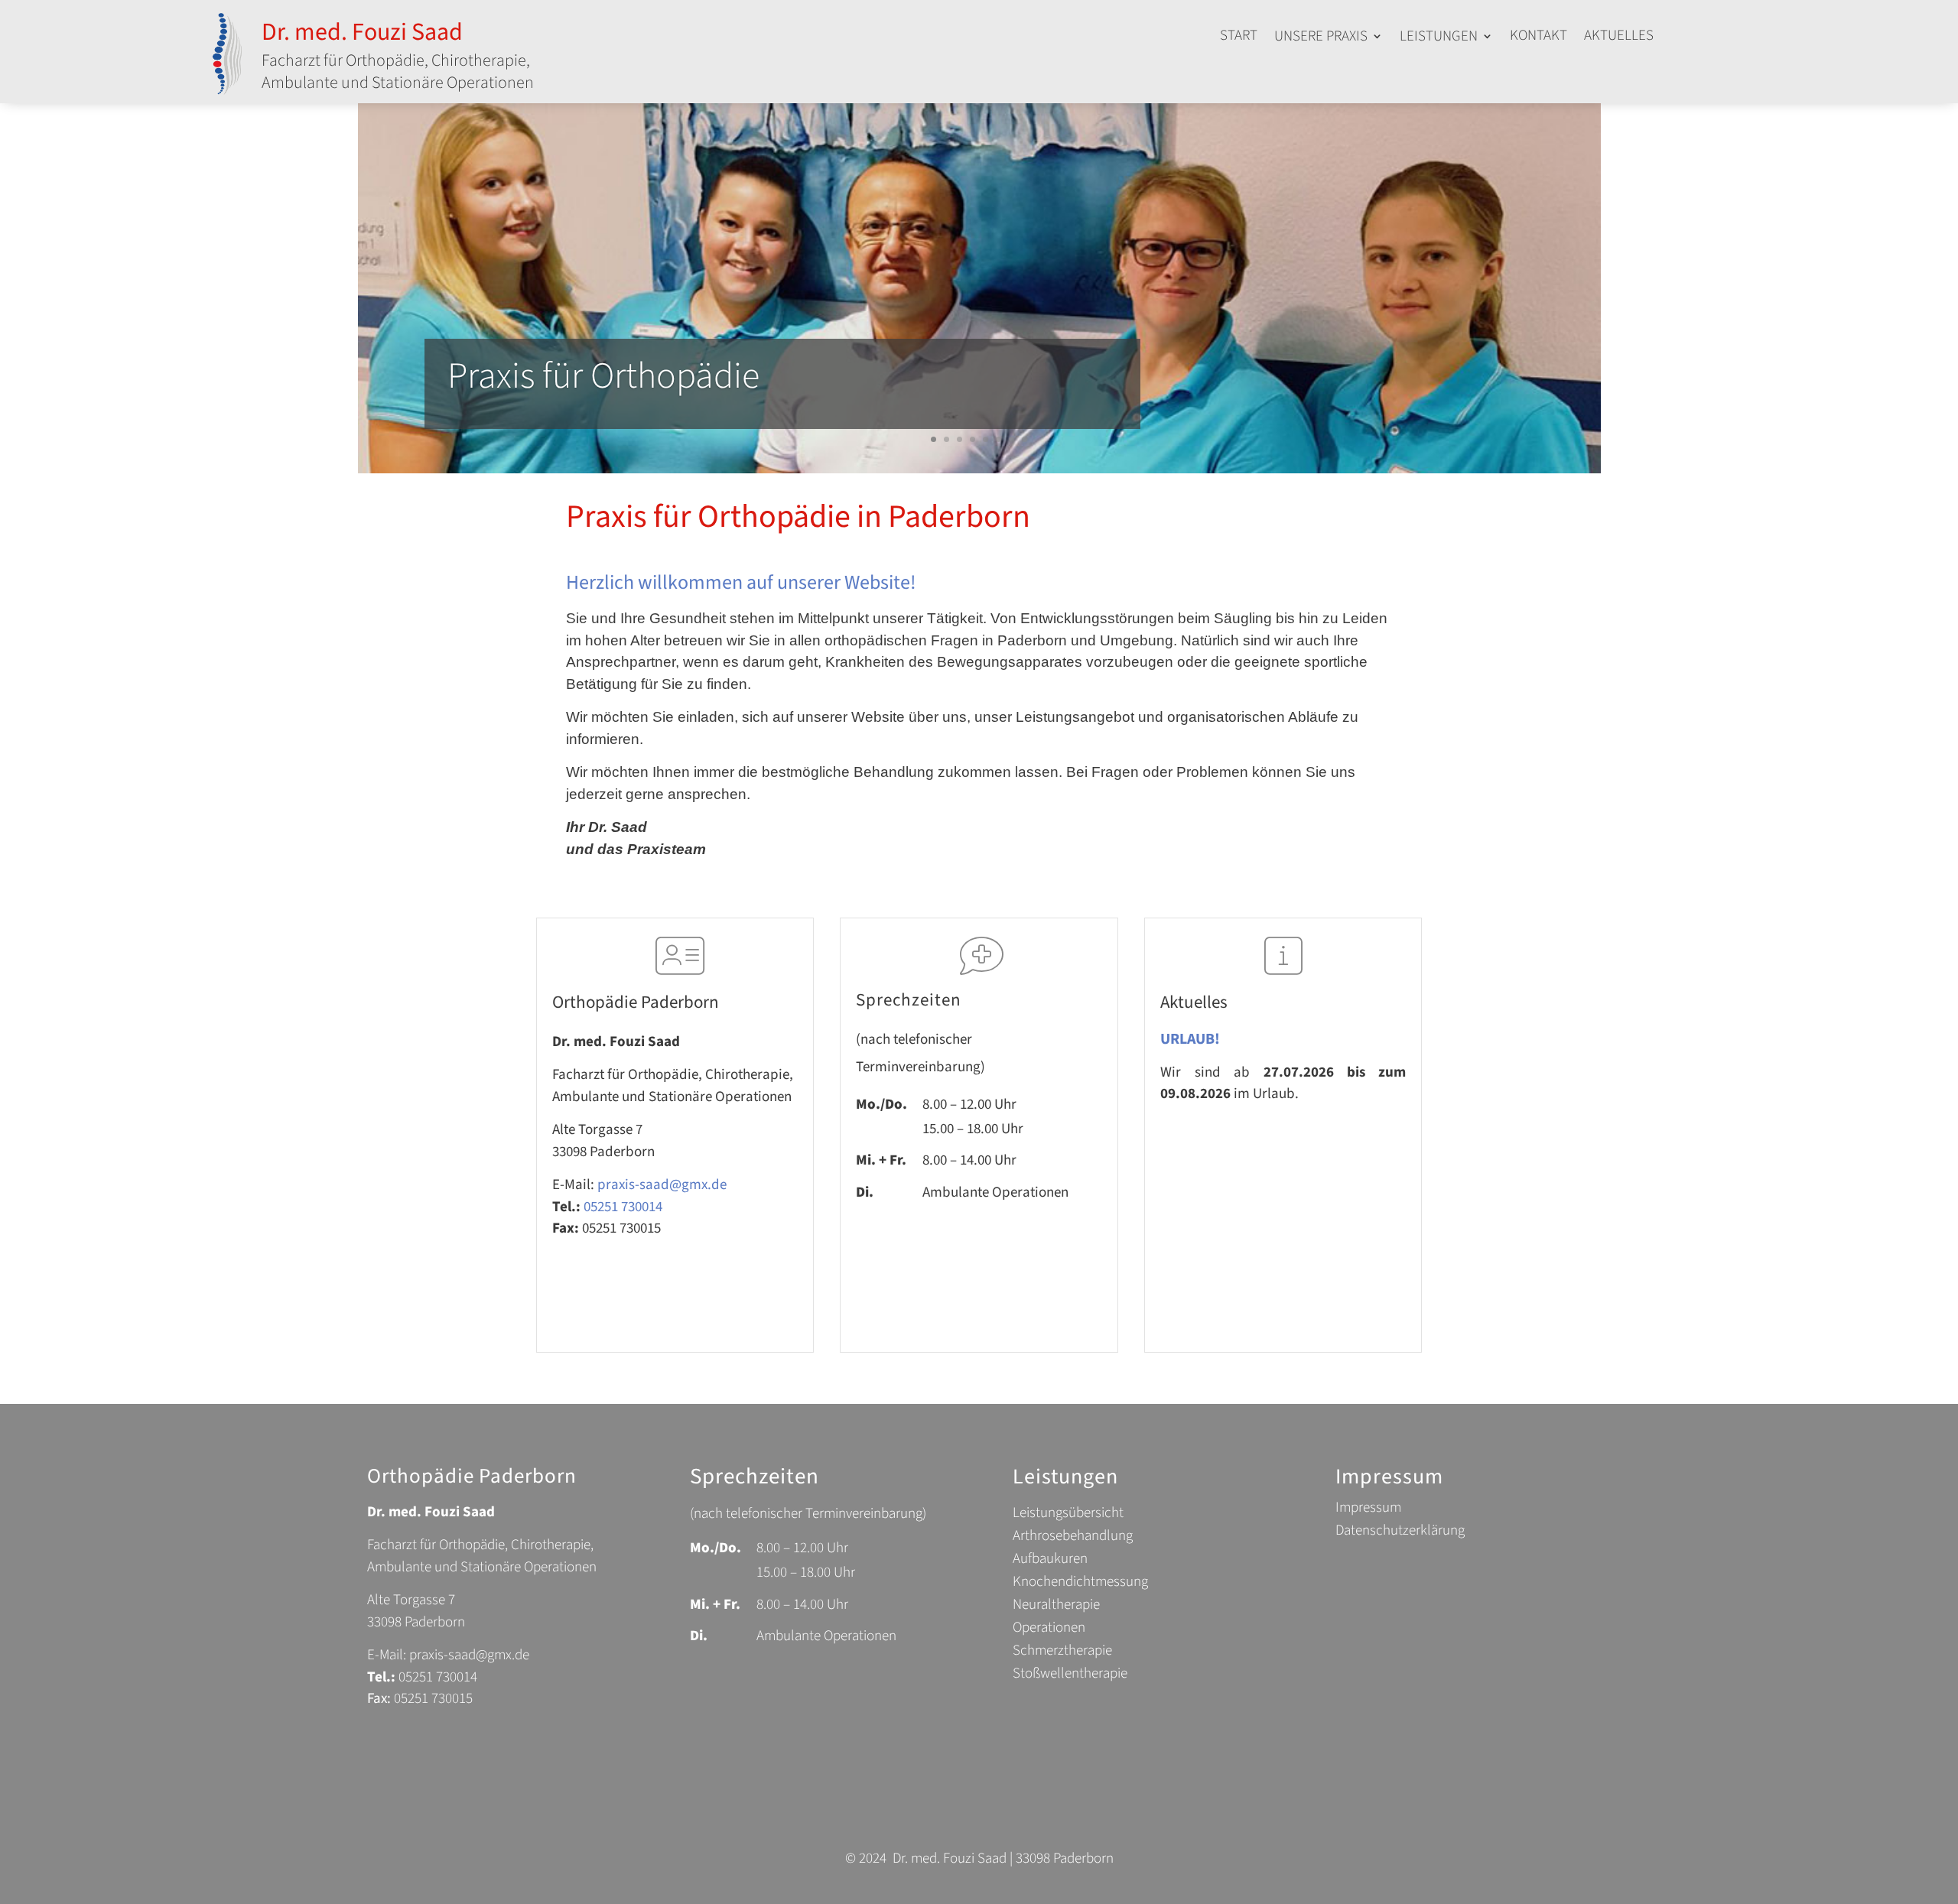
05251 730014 (623, 1207)
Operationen (1049, 1630)
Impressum (1368, 1510)
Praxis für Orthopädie (603, 376)
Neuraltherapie (1056, 1607)
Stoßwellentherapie (1070, 1676)
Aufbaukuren (1050, 1561)
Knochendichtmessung (1080, 1584)
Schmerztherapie (1062, 1653)
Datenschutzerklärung (1400, 1533)
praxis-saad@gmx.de (662, 1185)
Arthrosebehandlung (1073, 1538)
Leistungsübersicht (1068, 1516)
